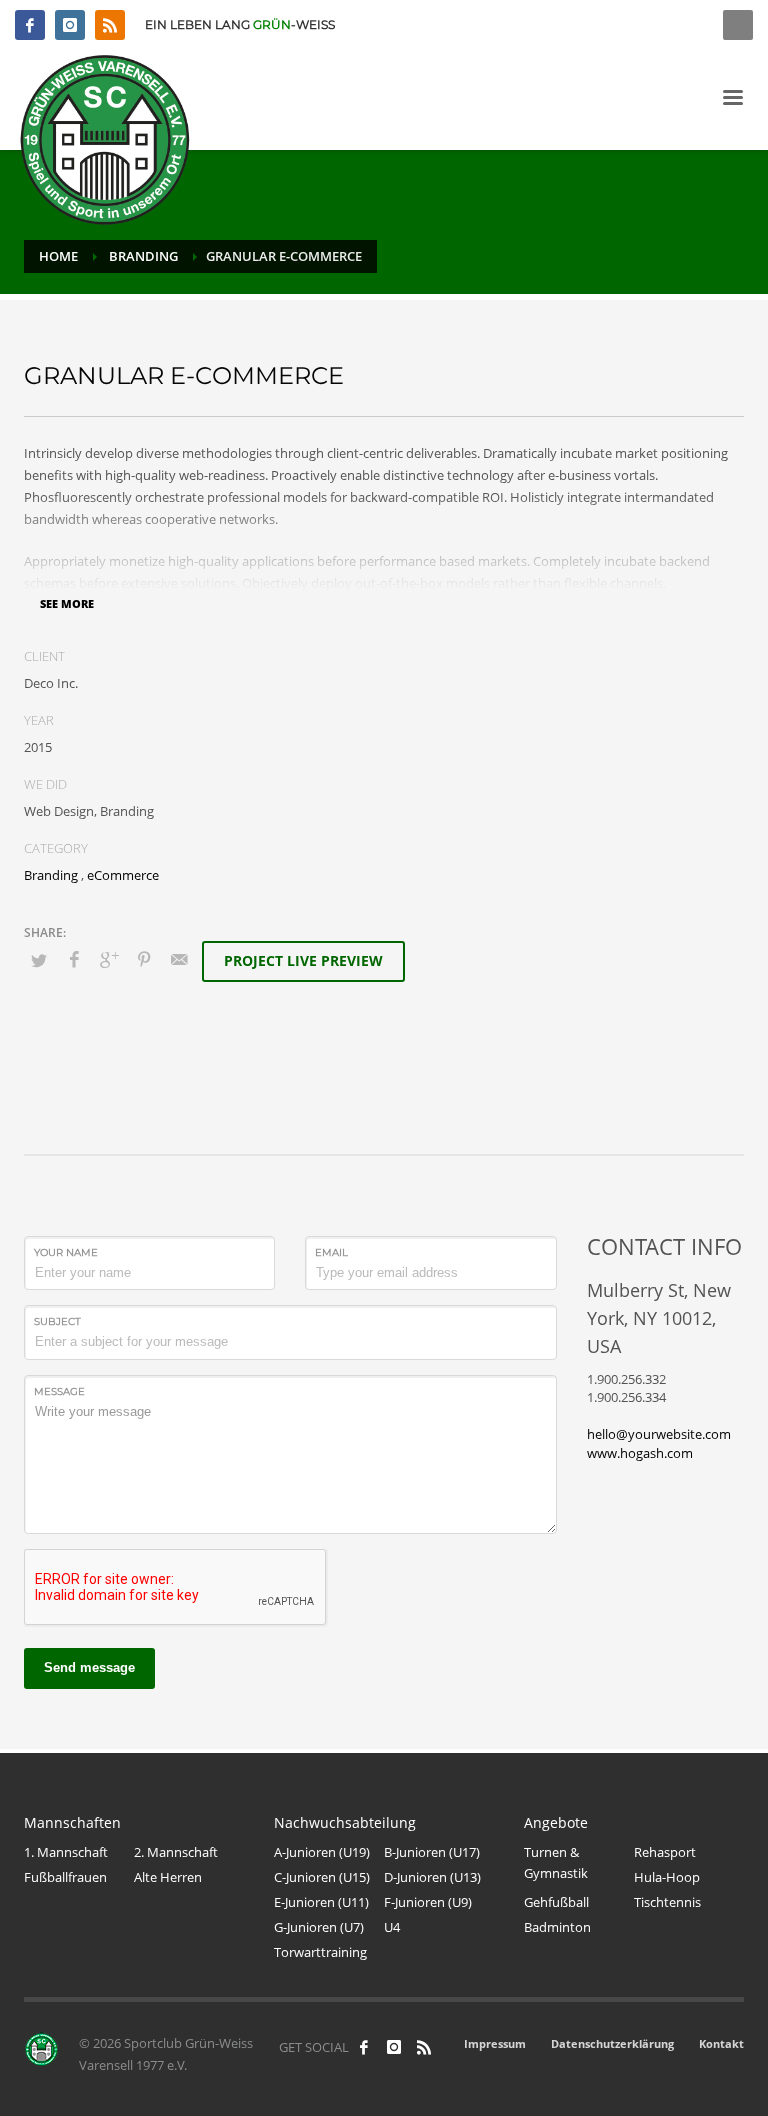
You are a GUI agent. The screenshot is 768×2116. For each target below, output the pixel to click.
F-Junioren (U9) (428, 1902)
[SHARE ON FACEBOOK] (74, 959)
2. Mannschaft (176, 1852)
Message (59, 1391)
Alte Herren (168, 1877)
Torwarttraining (320, 1952)
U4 (392, 1927)
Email (331, 1252)
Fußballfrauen (65, 1877)
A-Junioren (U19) (322, 1852)
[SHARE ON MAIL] (179, 959)
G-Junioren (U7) (319, 1927)
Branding (51, 875)
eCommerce (123, 875)
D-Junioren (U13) (432, 1877)
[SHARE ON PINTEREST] (144, 959)
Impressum (495, 2043)
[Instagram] (70, 25)
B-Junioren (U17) (432, 1852)
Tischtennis (667, 1902)
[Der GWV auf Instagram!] (394, 2047)
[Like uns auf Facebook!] (364, 2047)
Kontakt (721, 2043)
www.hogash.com (640, 1453)
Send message (89, 1667)
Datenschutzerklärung (612, 2043)
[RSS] (110, 25)
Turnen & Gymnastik (556, 1862)
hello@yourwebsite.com (659, 1434)
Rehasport (665, 1852)
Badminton (557, 1927)
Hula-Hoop (667, 1877)
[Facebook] (30, 25)
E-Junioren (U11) (321, 1902)
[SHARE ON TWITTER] (39, 960)
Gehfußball (556, 1902)
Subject (57, 1321)
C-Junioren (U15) (322, 1877)
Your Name (66, 1252)
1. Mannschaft (66, 1852)
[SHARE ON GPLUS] (109, 959)
